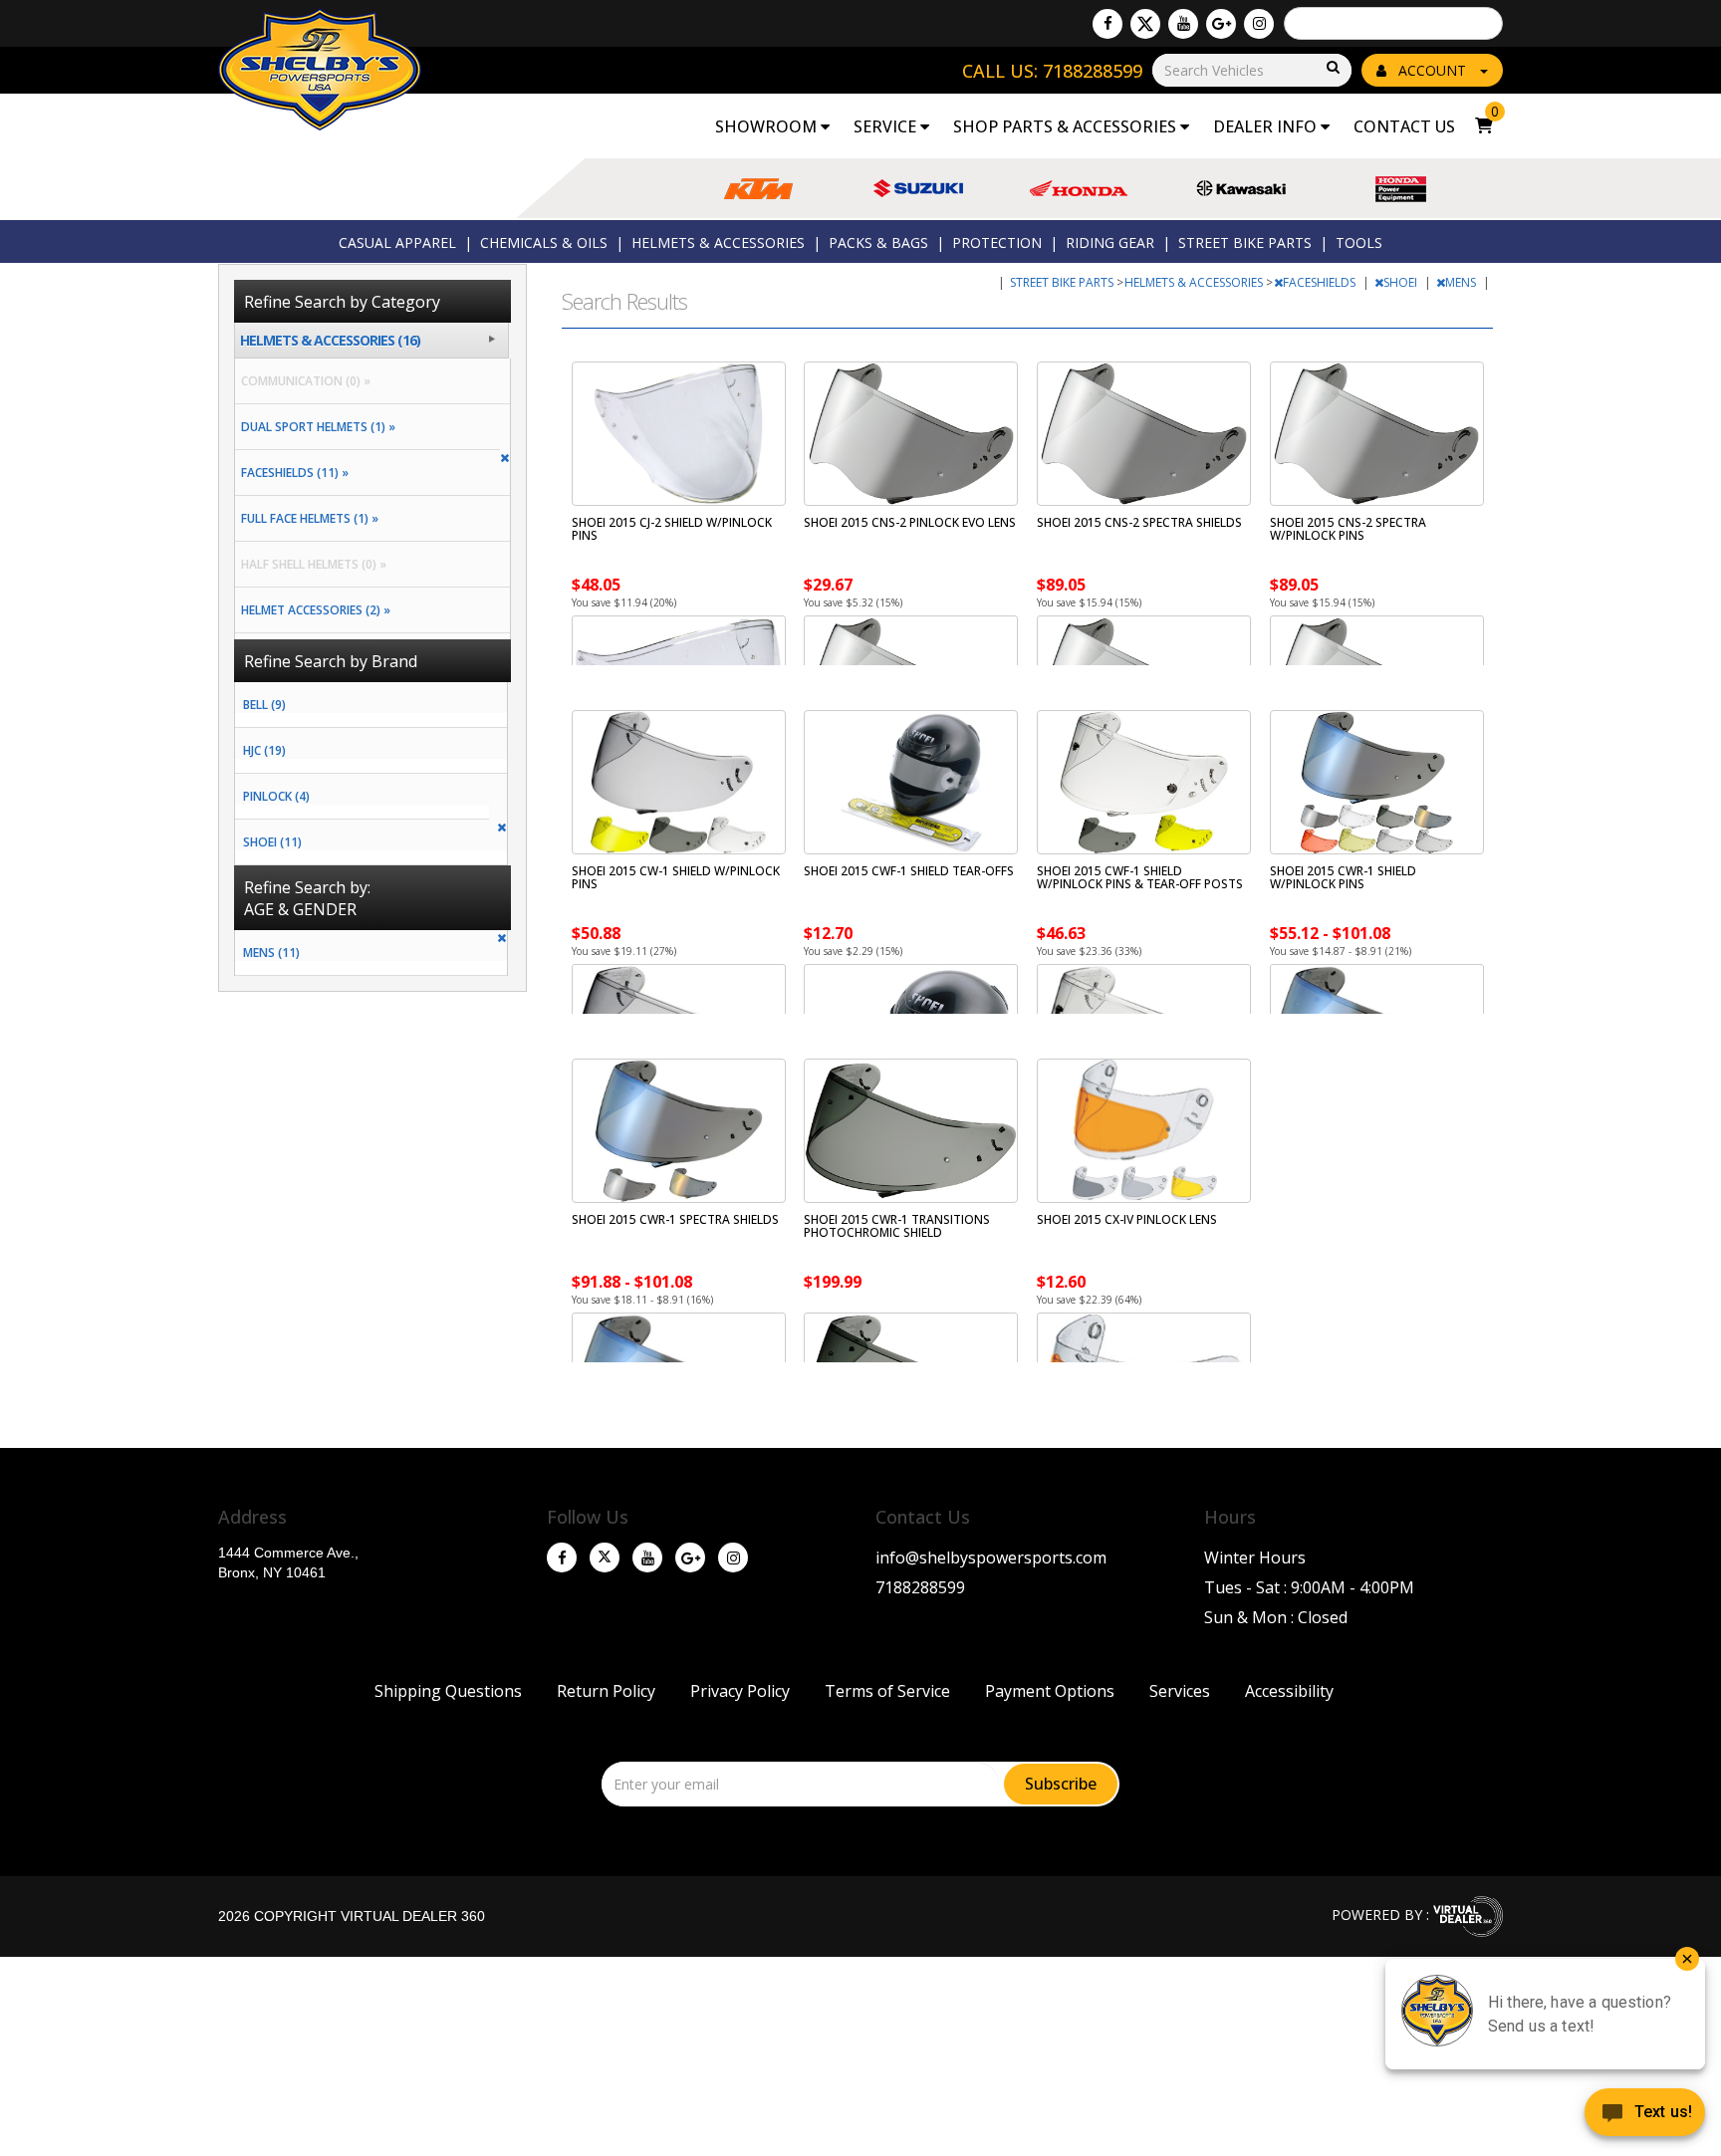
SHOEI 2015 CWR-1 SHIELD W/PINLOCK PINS (1343, 877)
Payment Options (1050, 1691)
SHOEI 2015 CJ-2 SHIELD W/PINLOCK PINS (672, 529)
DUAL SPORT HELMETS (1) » (315, 427)
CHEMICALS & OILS (544, 242)
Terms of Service (887, 1691)
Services (1180, 1691)
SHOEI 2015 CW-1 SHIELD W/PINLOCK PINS (676, 877)
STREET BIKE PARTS (1245, 242)
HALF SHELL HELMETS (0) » (311, 564)
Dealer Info (1267, 126)
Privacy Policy (740, 1691)
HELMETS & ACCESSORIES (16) (330, 340)
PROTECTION (997, 242)
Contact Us (1404, 126)
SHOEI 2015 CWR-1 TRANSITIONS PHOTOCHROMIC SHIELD (897, 1226)
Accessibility (1289, 1691)
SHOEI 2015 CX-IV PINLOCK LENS (1127, 1219)
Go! (1332, 68)
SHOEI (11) (272, 842)
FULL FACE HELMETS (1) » (307, 518)
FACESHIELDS (1321, 282)
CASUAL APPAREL (397, 242)
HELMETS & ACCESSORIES (718, 242)
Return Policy (606, 1691)
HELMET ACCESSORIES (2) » (313, 610)
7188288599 (920, 1587)
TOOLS (1359, 242)
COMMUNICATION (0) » (303, 381)
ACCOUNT (1432, 70)
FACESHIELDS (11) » (292, 473)
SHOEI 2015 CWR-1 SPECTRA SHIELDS (675, 1219)
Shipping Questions (448, 1691)
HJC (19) (264, 750)
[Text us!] (1645, 2116)
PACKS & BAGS (878, 242)
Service (887, 126)
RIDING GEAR (1110, 242)
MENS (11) (271, 953)
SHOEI (1402, 282)
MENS (1462, 282)
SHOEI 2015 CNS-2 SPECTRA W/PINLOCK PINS (1348, 529)
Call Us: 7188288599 (1052, 71)
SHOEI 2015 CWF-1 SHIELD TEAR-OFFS (909, 871)
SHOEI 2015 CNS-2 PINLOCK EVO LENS (910, 522)
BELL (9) (264, 705)
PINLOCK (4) (276, 796)
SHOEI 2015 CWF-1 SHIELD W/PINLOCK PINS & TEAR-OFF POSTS (1140, 877)
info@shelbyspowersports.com (991, 1557)
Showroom (768, 126)
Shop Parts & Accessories (1067, 126)
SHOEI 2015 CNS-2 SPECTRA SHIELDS (1139, 522)
